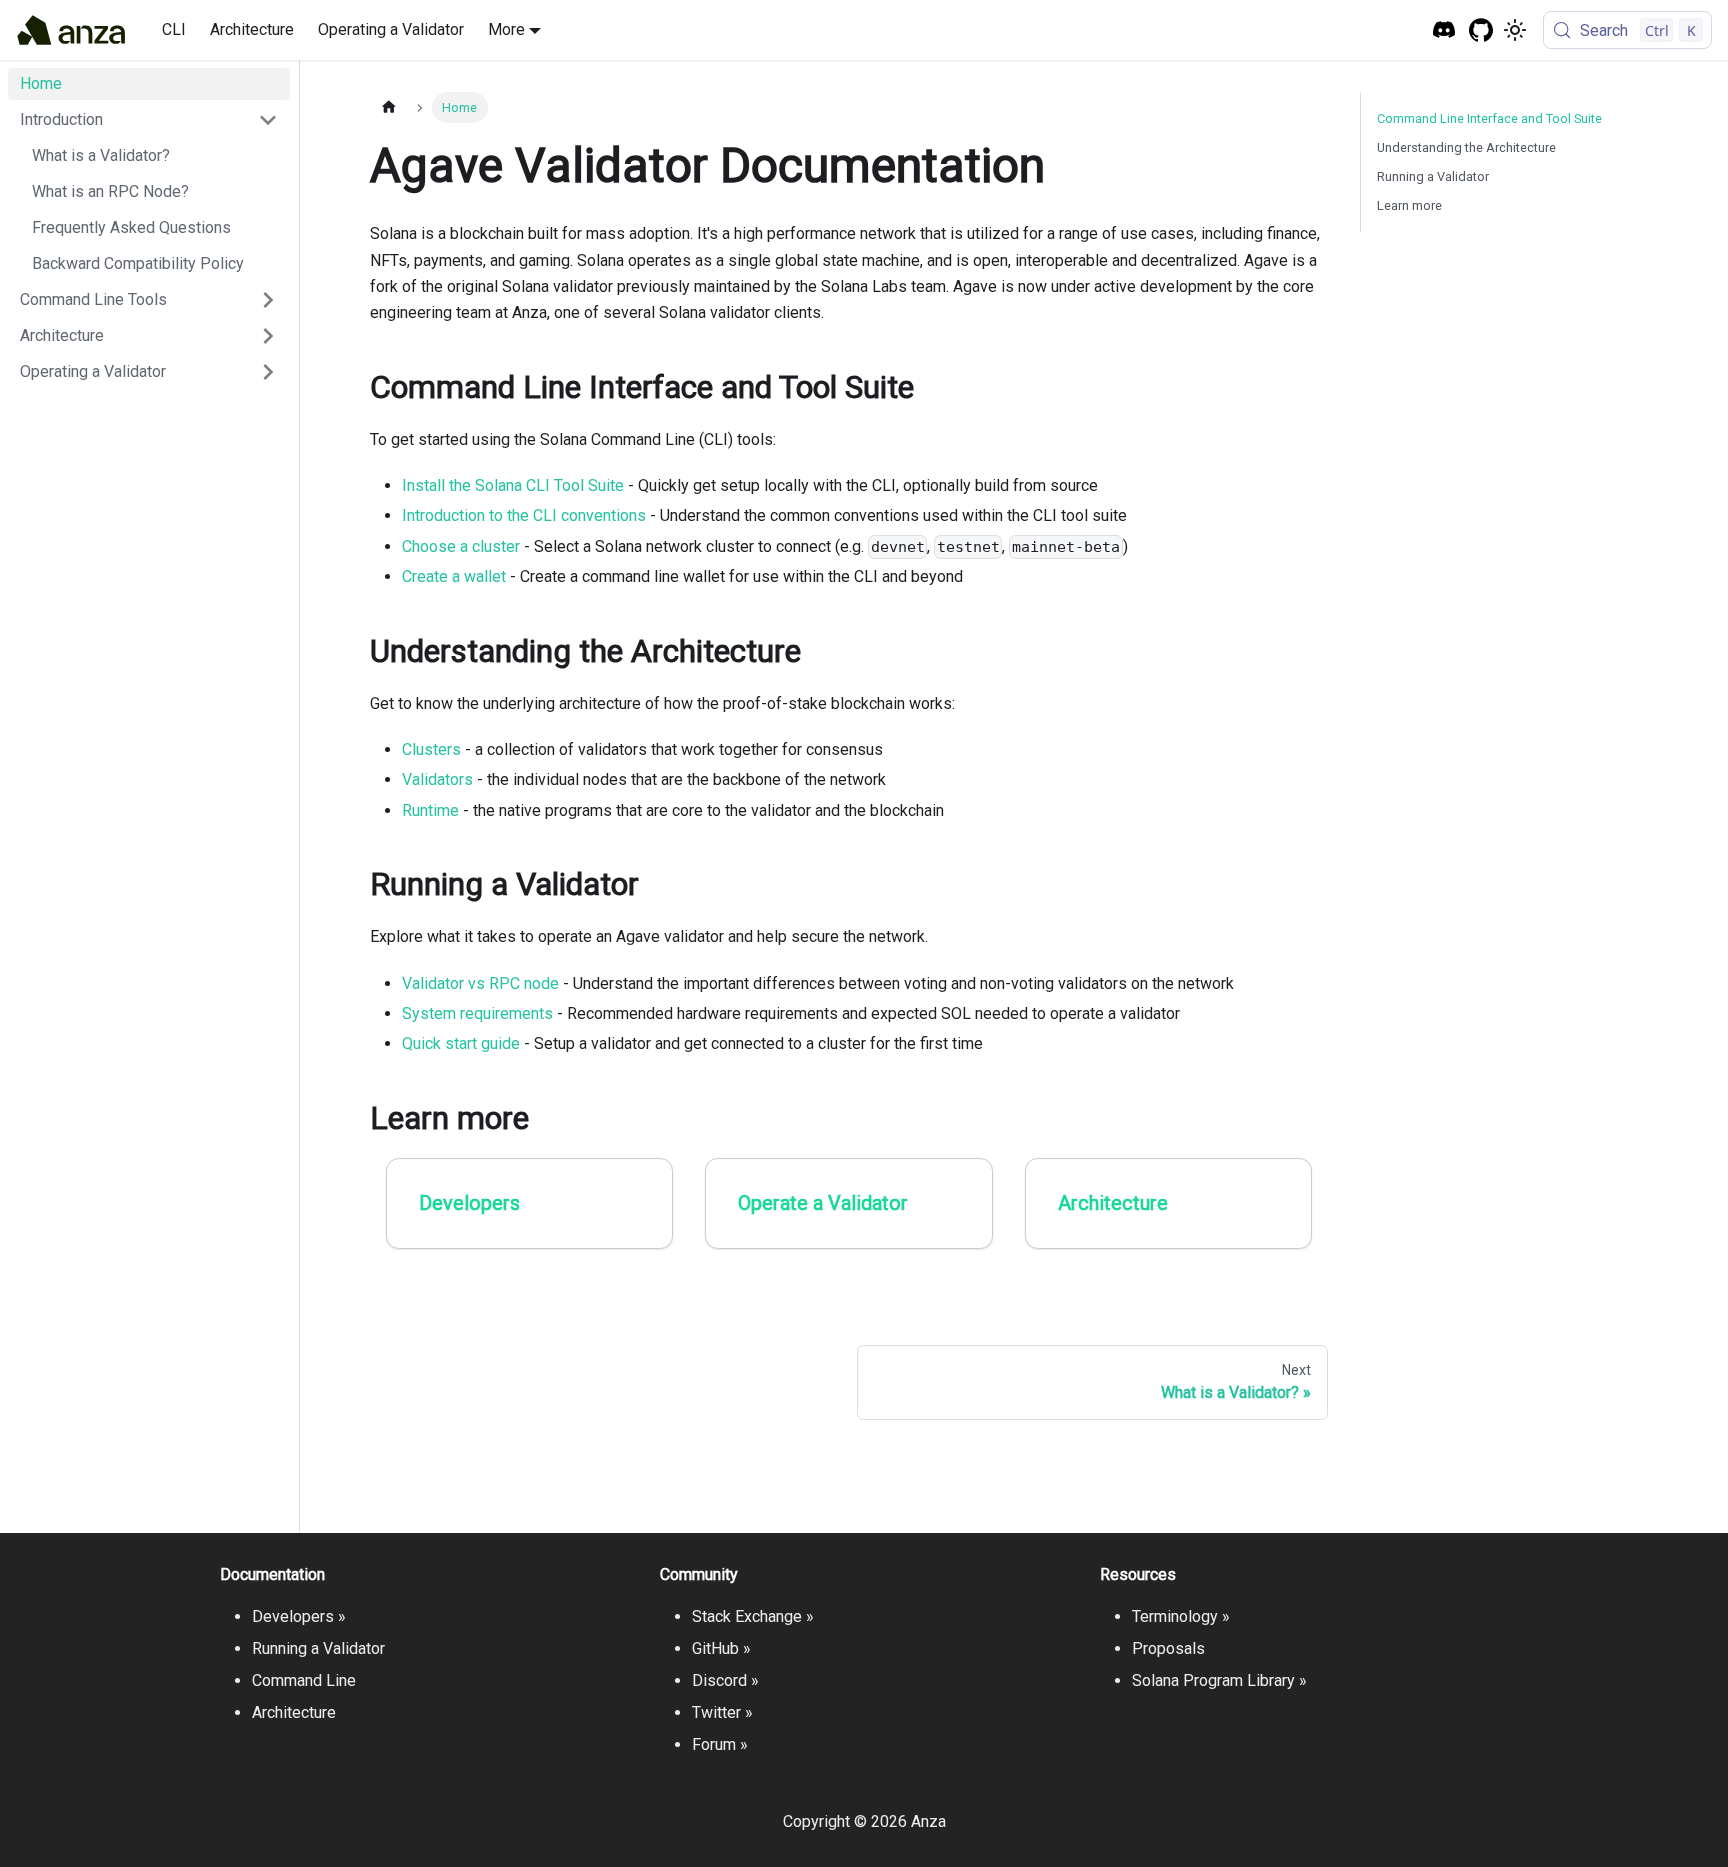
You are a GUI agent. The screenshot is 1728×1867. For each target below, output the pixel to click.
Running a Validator (1433, 176)
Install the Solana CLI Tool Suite (513, 485)
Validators (437, 779)
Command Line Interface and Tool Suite (1489, 118)
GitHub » (721, 1648)
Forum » (720, 1744)
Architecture (252, 29)
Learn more (1409, 205)
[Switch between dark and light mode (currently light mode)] (1515, 30)
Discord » (725, 1680)
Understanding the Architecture (1466, 147)
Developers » (299, 1616)
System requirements (477, 1013)
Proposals (1168, 1648)
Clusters (431, 749)
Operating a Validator (391, 29)
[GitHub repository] (1481, 30)
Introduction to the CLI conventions (524, 515)
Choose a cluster (461, 546)
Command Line (304, 1680)
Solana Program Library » (1219, 1680)
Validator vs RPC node (480, 983)
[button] (149, 120)
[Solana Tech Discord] (1444, 30)
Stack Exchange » (753, 1616)
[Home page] (389, 107)
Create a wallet (454, 576)
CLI (174, 29)
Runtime (430, 810)
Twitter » (722, 1712)
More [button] (506, 29)
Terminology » (1181, 1616)
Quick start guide (461, 1043)
